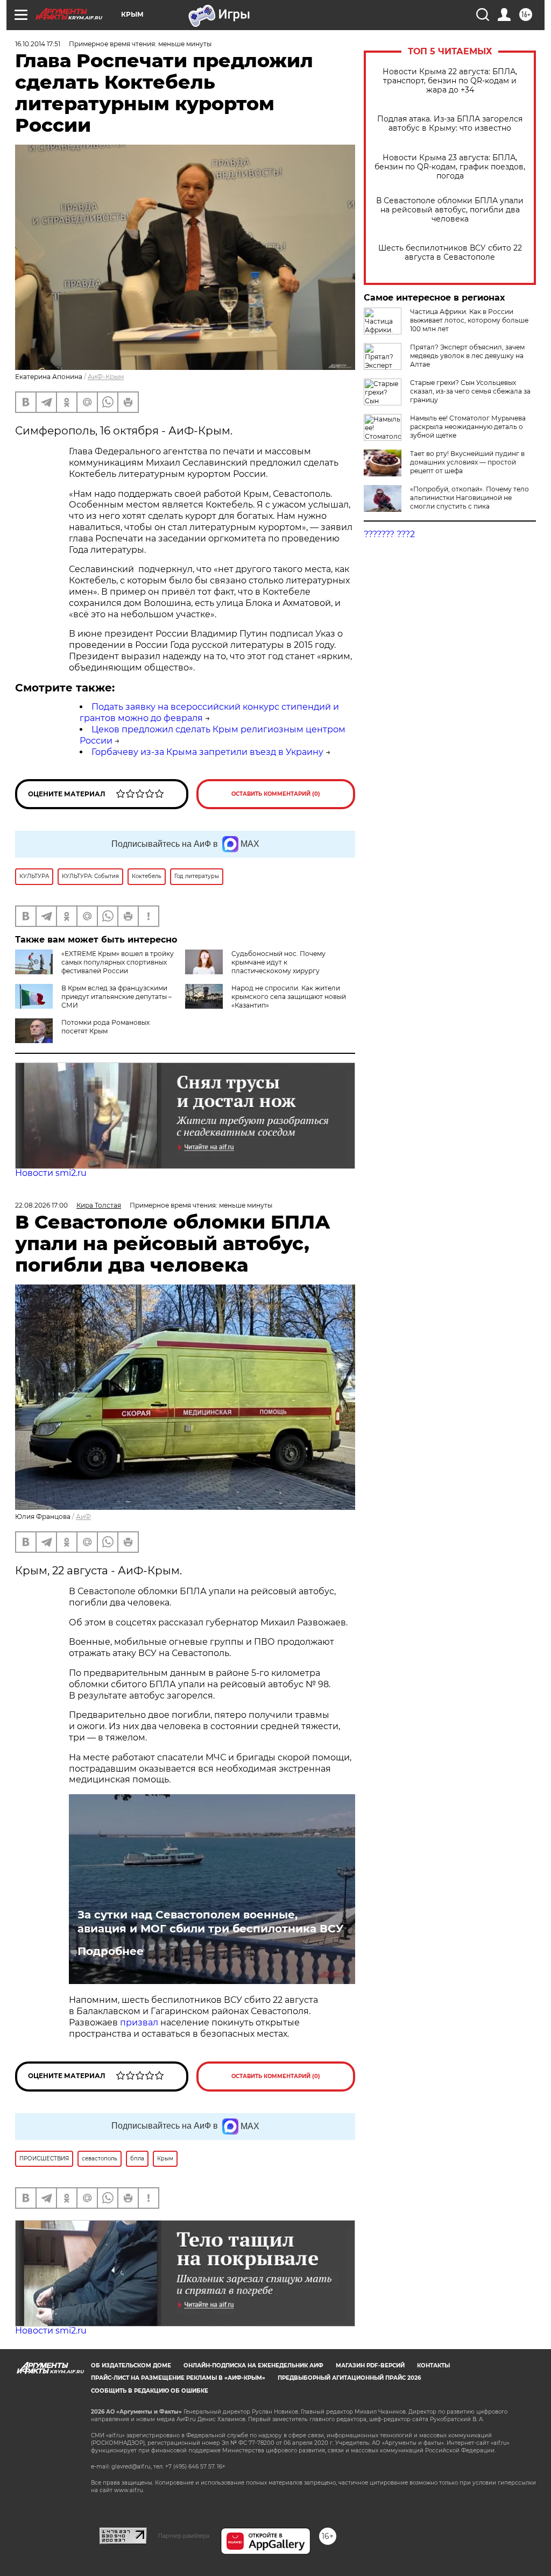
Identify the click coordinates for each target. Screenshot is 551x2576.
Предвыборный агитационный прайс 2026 (349, 2378)
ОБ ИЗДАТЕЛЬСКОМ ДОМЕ (131, 2366)
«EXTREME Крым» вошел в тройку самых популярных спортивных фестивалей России (118, 962)
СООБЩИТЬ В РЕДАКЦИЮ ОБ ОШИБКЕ (150, 2391)
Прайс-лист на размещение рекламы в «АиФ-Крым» (178, 2378)
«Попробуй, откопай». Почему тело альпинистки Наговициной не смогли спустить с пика (469, 498)
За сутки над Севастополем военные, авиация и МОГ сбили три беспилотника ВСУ (210, 1922)
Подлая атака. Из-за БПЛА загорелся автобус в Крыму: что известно (450, 124)
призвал (140, 2022)
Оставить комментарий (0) (276, 794)
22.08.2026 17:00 (41, 1205)
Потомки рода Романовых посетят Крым (105, 1027)
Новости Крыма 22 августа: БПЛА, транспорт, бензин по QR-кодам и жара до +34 (450, 81)
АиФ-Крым (106, 377)
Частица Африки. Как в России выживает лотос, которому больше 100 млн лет (469, 320)
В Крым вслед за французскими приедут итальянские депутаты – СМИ (116, 997)
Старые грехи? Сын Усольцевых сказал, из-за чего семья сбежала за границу (470, 391)
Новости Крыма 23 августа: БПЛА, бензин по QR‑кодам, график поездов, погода (450, 167)
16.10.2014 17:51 (38, 44)
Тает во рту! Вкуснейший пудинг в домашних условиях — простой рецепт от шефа (467, 462)
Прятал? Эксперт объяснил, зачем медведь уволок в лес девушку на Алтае (467, 356)
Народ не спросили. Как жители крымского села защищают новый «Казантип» (289, 997)
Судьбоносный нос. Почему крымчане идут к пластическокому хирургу (278, 962)
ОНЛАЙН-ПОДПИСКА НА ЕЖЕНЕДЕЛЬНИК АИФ (253, 2366)
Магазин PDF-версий (370, 2366)
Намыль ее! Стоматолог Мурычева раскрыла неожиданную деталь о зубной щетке (468, 427)
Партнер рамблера (184, 2536)
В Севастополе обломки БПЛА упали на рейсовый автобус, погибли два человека (450, 210)
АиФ (83, 1517)
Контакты (433, 2366)
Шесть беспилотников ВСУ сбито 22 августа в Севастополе (450, 253)
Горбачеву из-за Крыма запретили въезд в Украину (207, 752)
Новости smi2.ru (51, 1173)
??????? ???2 (389, 534)
